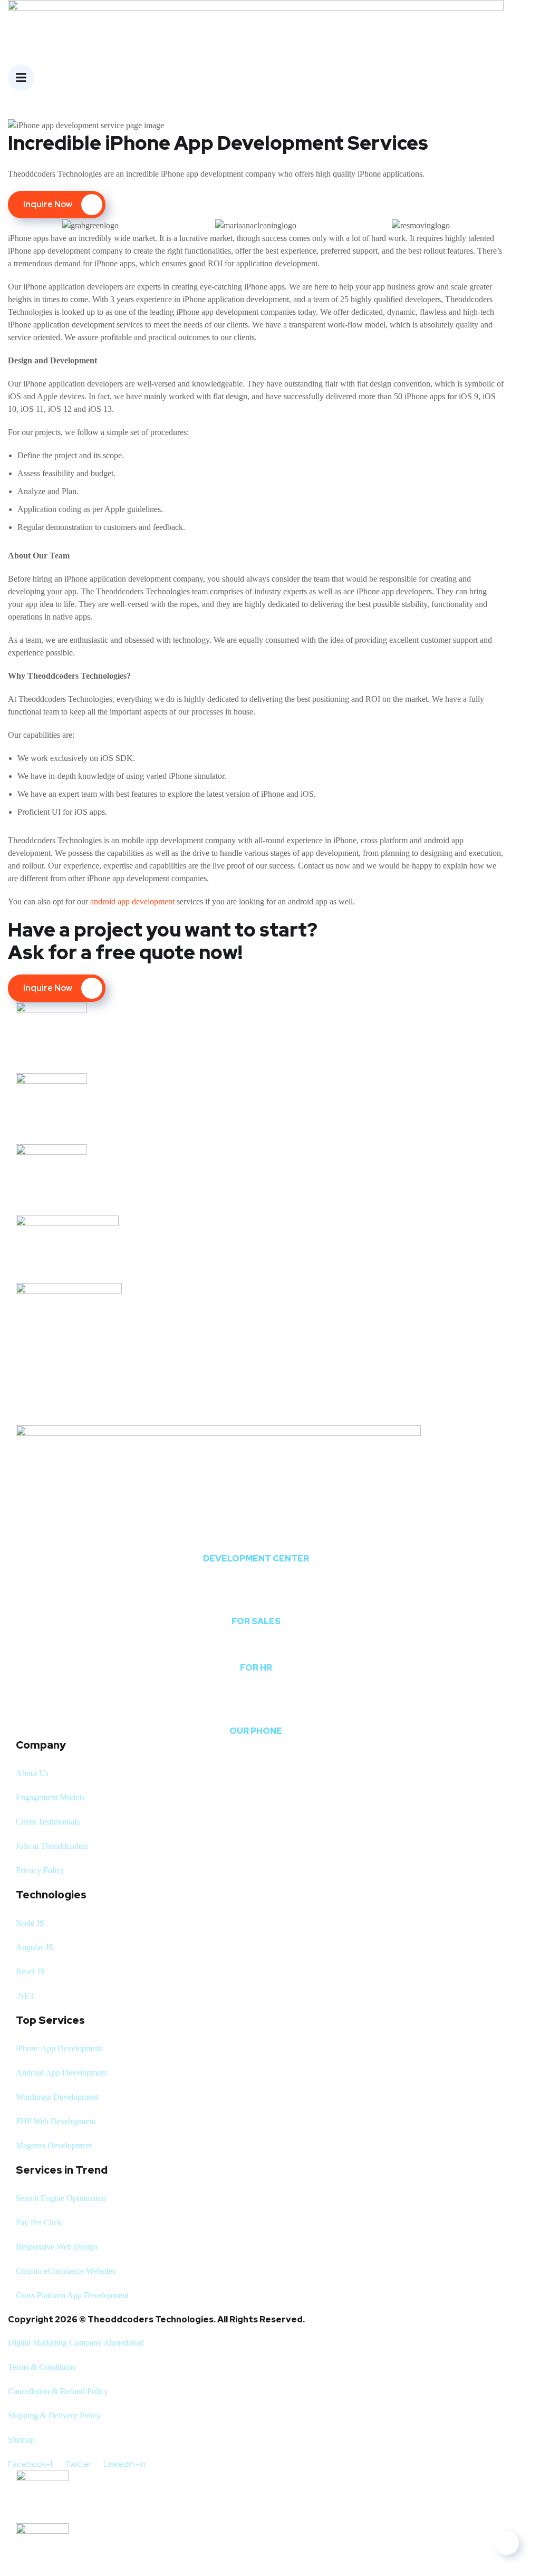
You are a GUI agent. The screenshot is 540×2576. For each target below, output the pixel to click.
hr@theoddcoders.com (256, 1648)
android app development (133, 901)
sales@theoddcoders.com (256, 1602)
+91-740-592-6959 (256, 1711)
